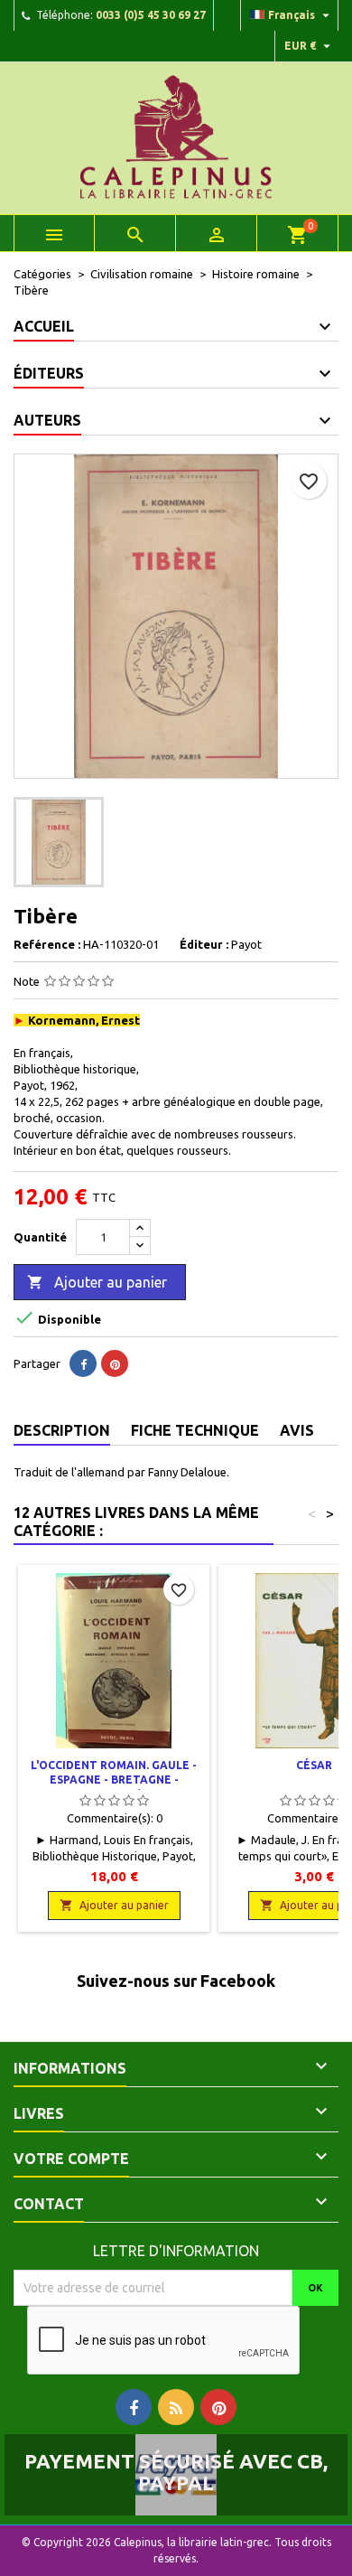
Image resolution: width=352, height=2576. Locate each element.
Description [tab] (62, 1430)
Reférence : (47, 944)
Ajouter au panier (97, 1282)
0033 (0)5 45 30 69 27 (151, 15)
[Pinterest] (115, 1363)
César (314, 1765)
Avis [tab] (297, 1430)
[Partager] (83, 1363)
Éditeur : (204, 944)
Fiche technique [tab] (195, 1430)
